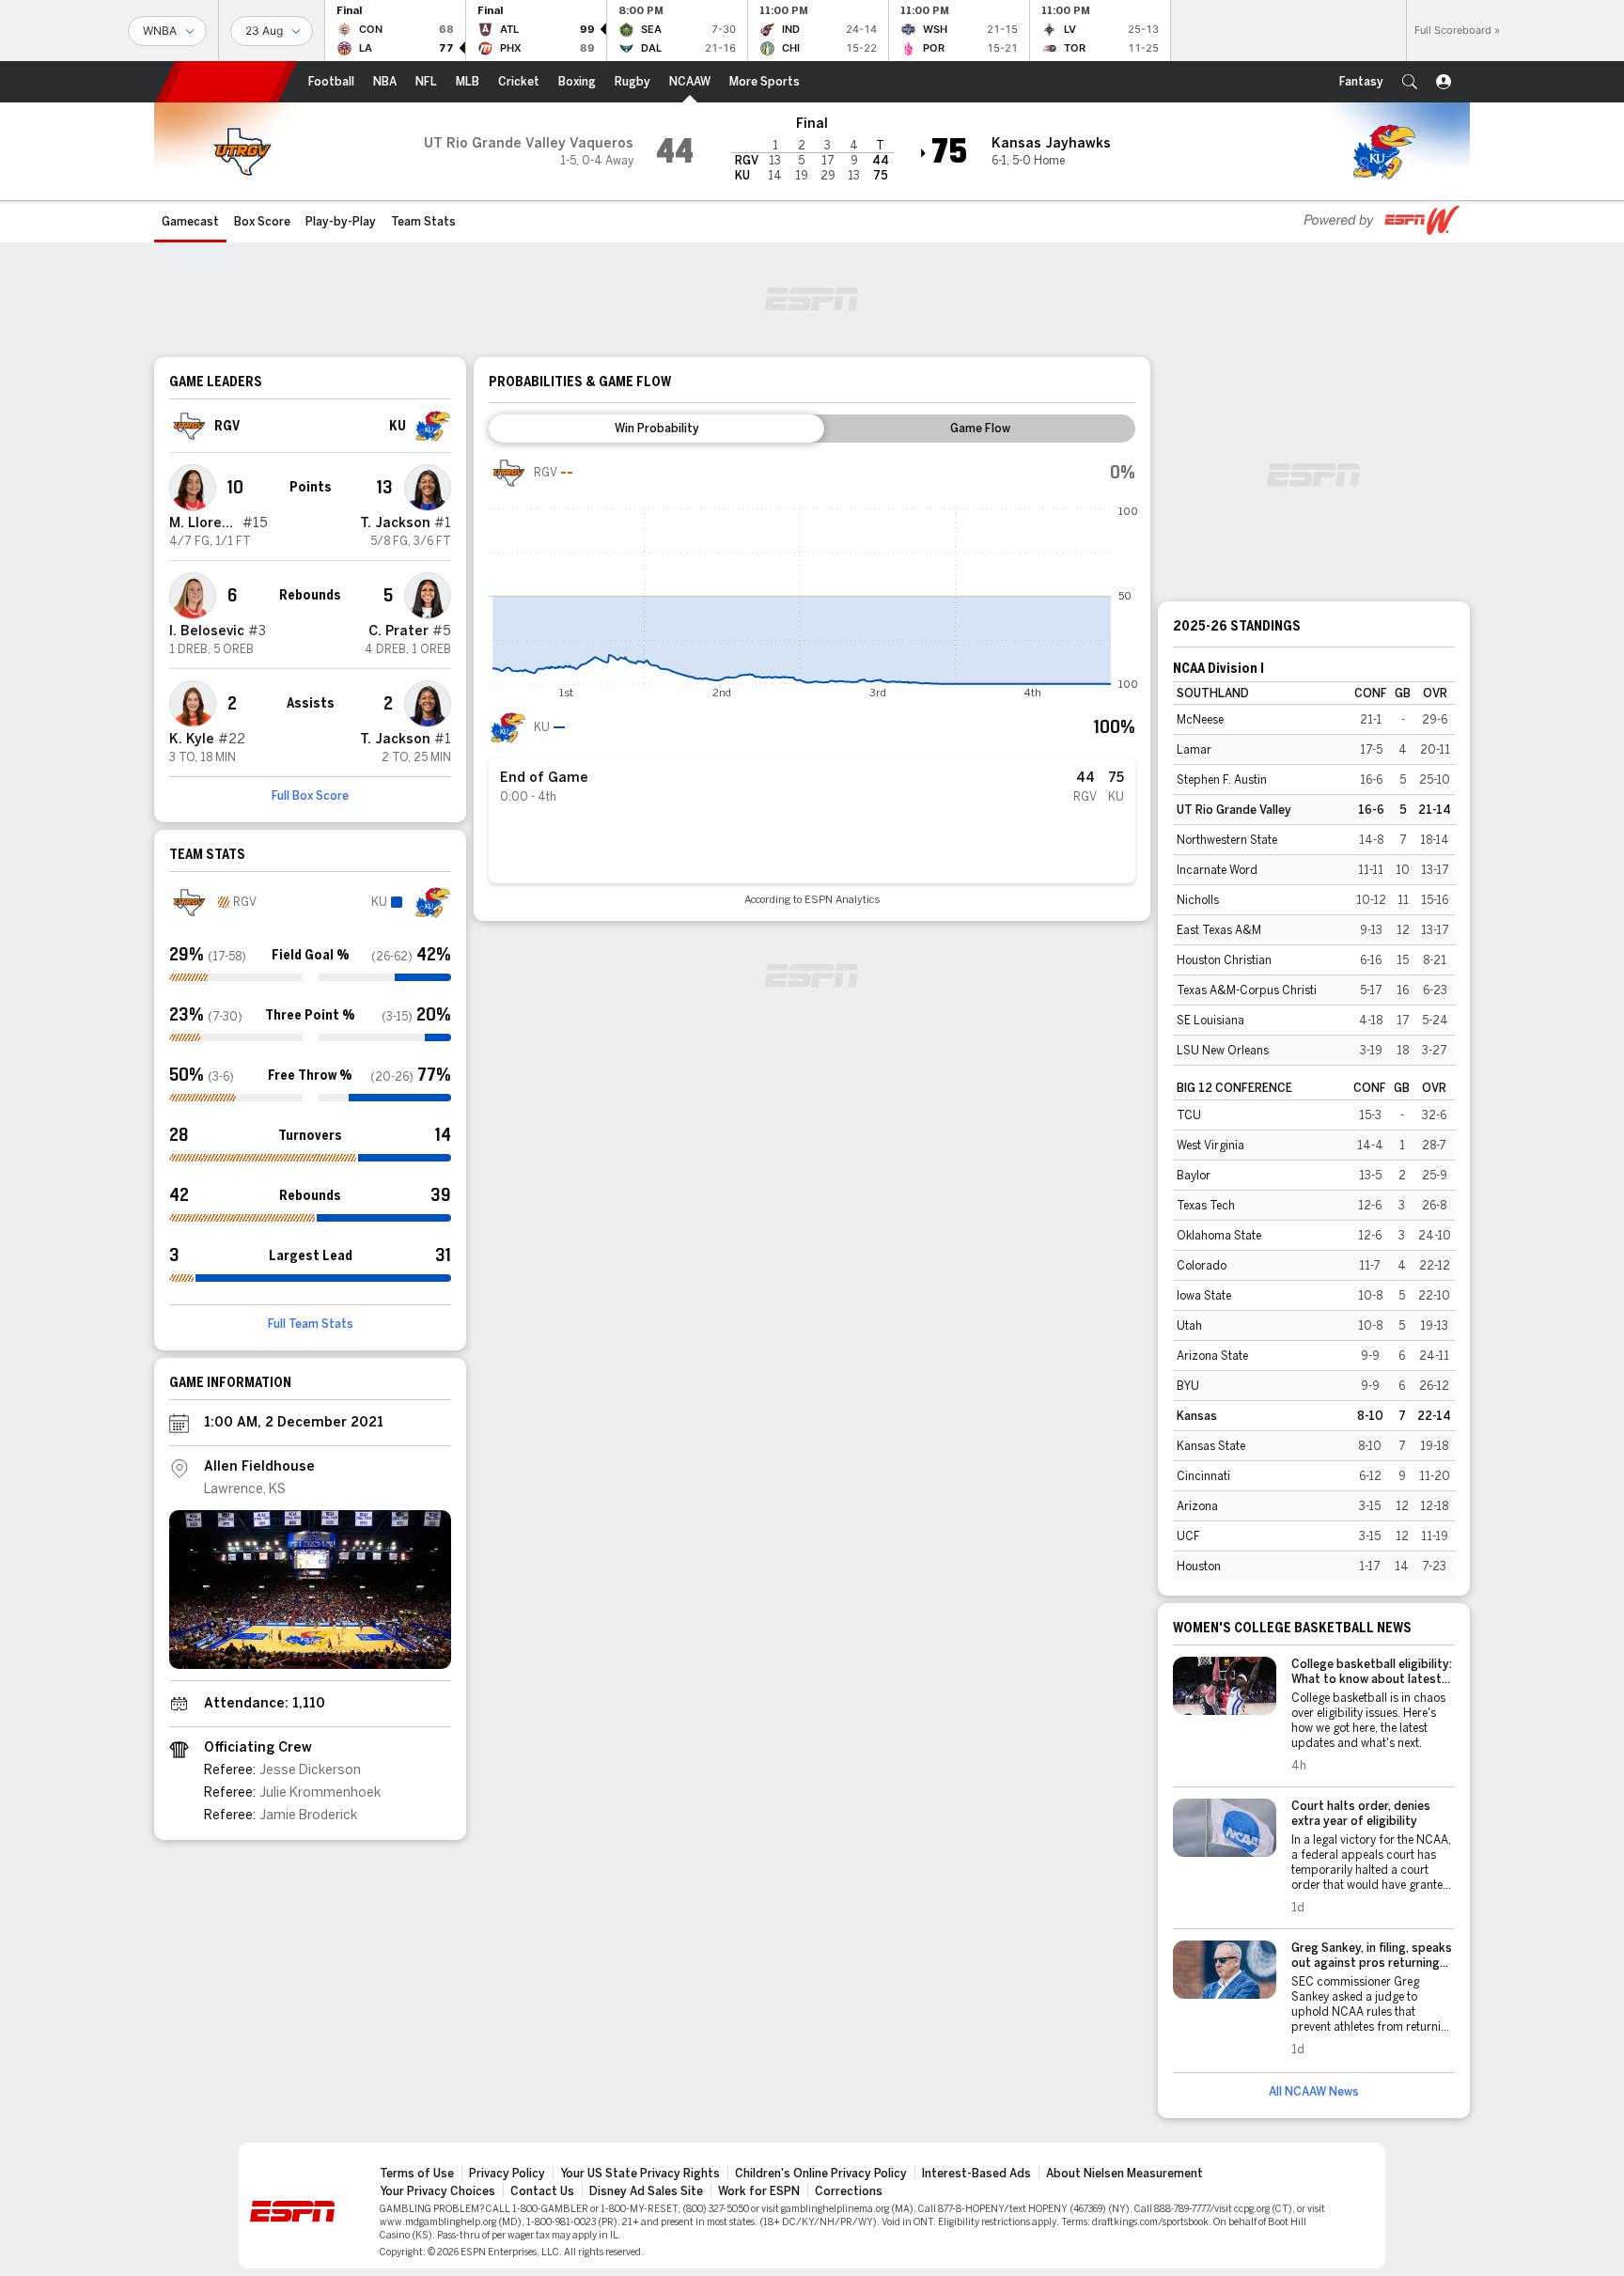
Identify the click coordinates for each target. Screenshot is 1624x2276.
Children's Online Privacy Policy (821, 2174)
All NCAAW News (1314, 2092)
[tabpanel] (812, 680)
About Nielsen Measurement (1124, 2174)
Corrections (849, 2191)
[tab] (656, 429)
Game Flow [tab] (980, 429)
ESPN (226, 82)
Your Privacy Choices (437, 2191)
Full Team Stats (311, 1324)
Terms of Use (417, 2174)
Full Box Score (310, 796)
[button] (1410, 82)
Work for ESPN (759, 2191)
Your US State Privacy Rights (640, 2174)
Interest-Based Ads (976, 2174)
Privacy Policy (507, 2174)
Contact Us (542, 2191)
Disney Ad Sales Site (646, 2191)
